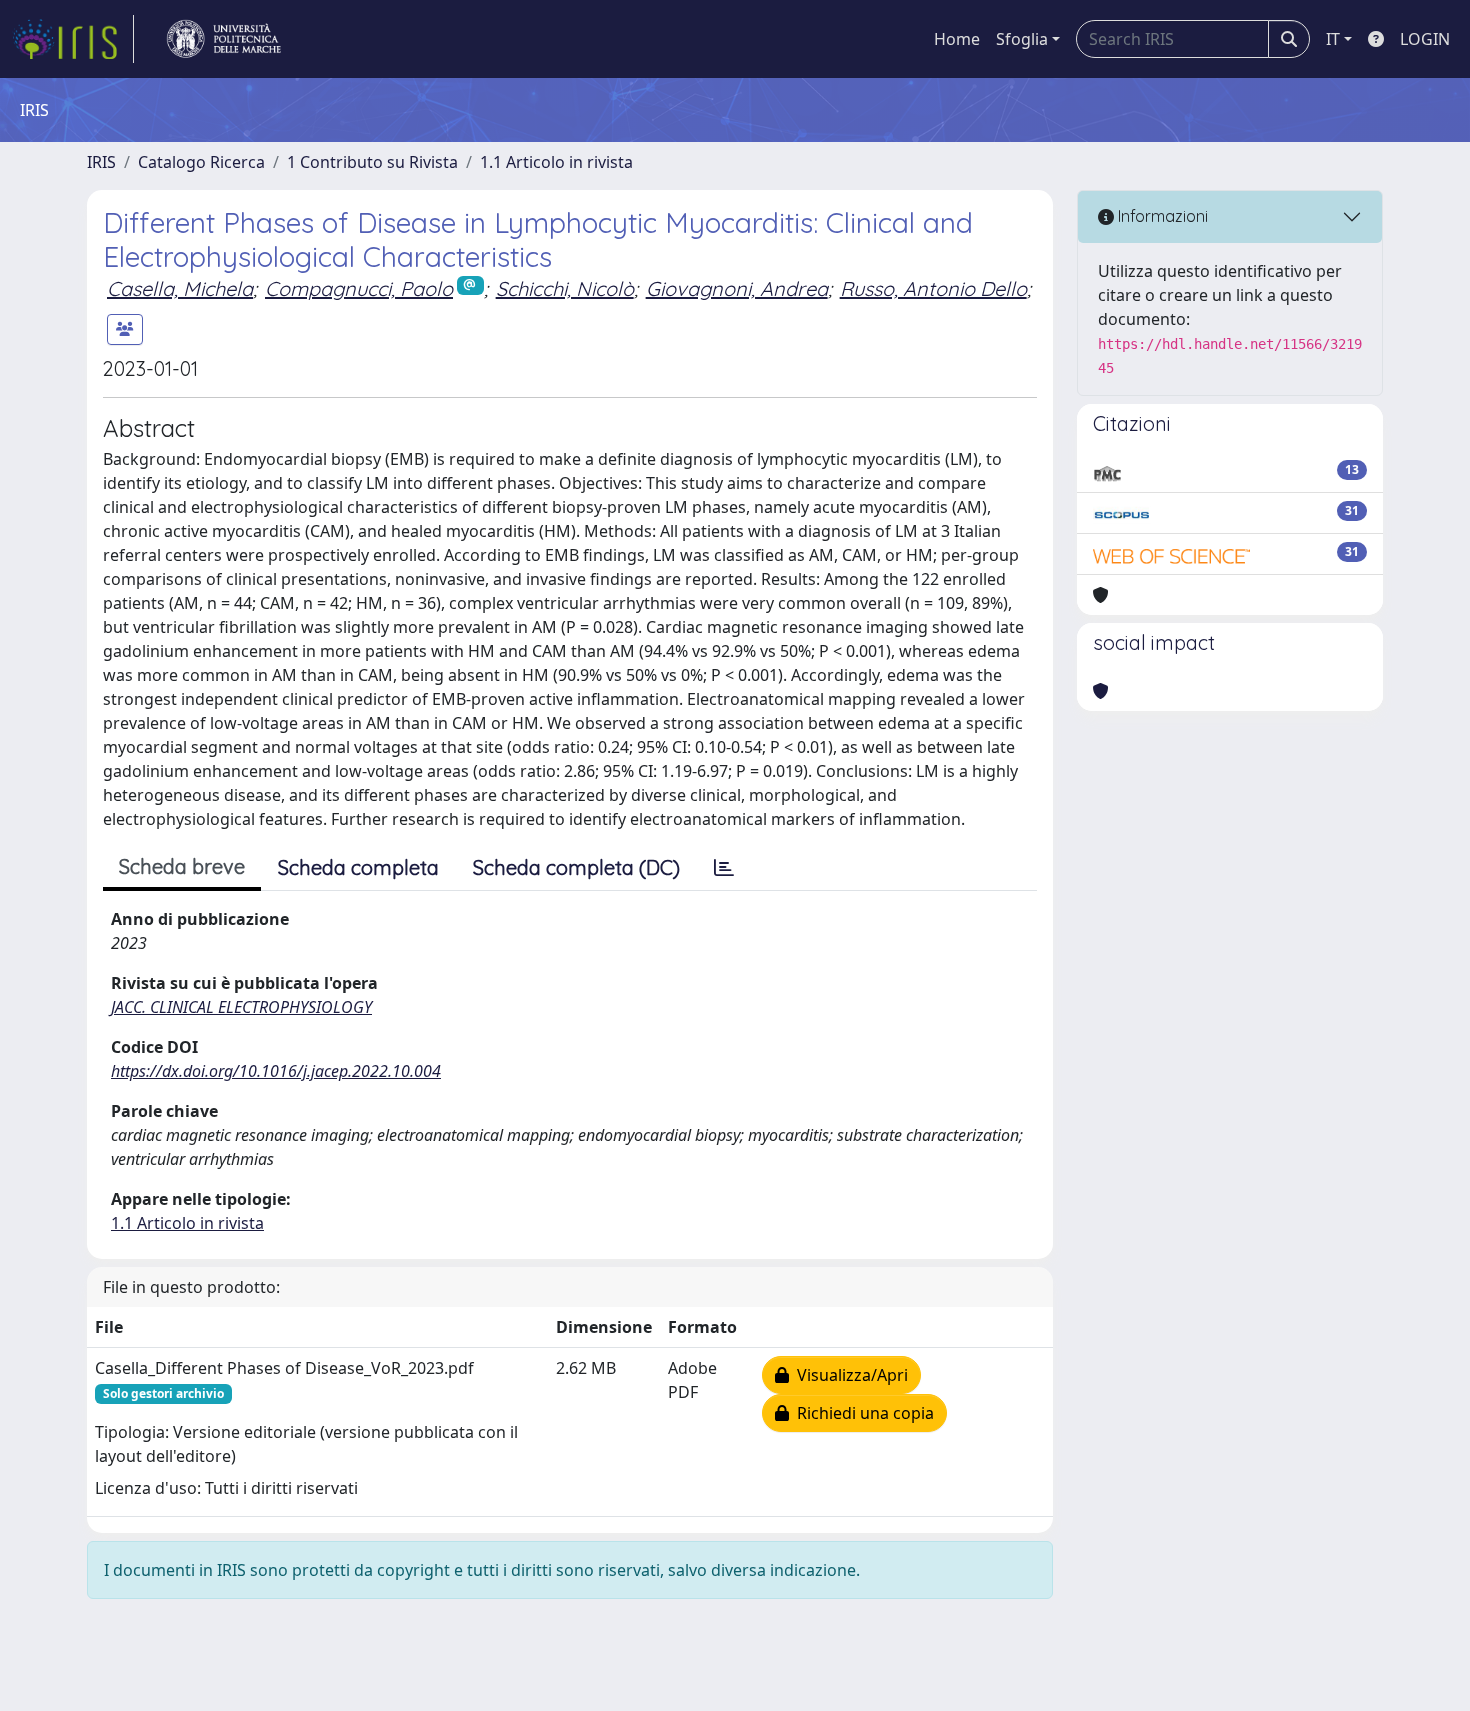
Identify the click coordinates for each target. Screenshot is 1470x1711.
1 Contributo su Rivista (372, 162)
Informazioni (1161, 216)
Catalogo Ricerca (201, 162)
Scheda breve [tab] (182, 866)
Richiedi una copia (861, 1413)
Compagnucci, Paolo (359, 288)
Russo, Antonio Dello (933, 288)
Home (957, 39)
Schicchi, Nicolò (565, 288)
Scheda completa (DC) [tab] (576, 867)
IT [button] (1333, 39)
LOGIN (1425, 39)
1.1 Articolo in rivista (556, 162)
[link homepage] (73, 39)
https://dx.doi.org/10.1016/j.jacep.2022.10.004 (276, 1071)
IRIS (101, 162)
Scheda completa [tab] (358, 867)
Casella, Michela (180, 288)
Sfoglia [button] (1022, 39)
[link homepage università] (224, 39)
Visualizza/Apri (848, 1375)
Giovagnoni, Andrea (737, 288)
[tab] (724, 868)
